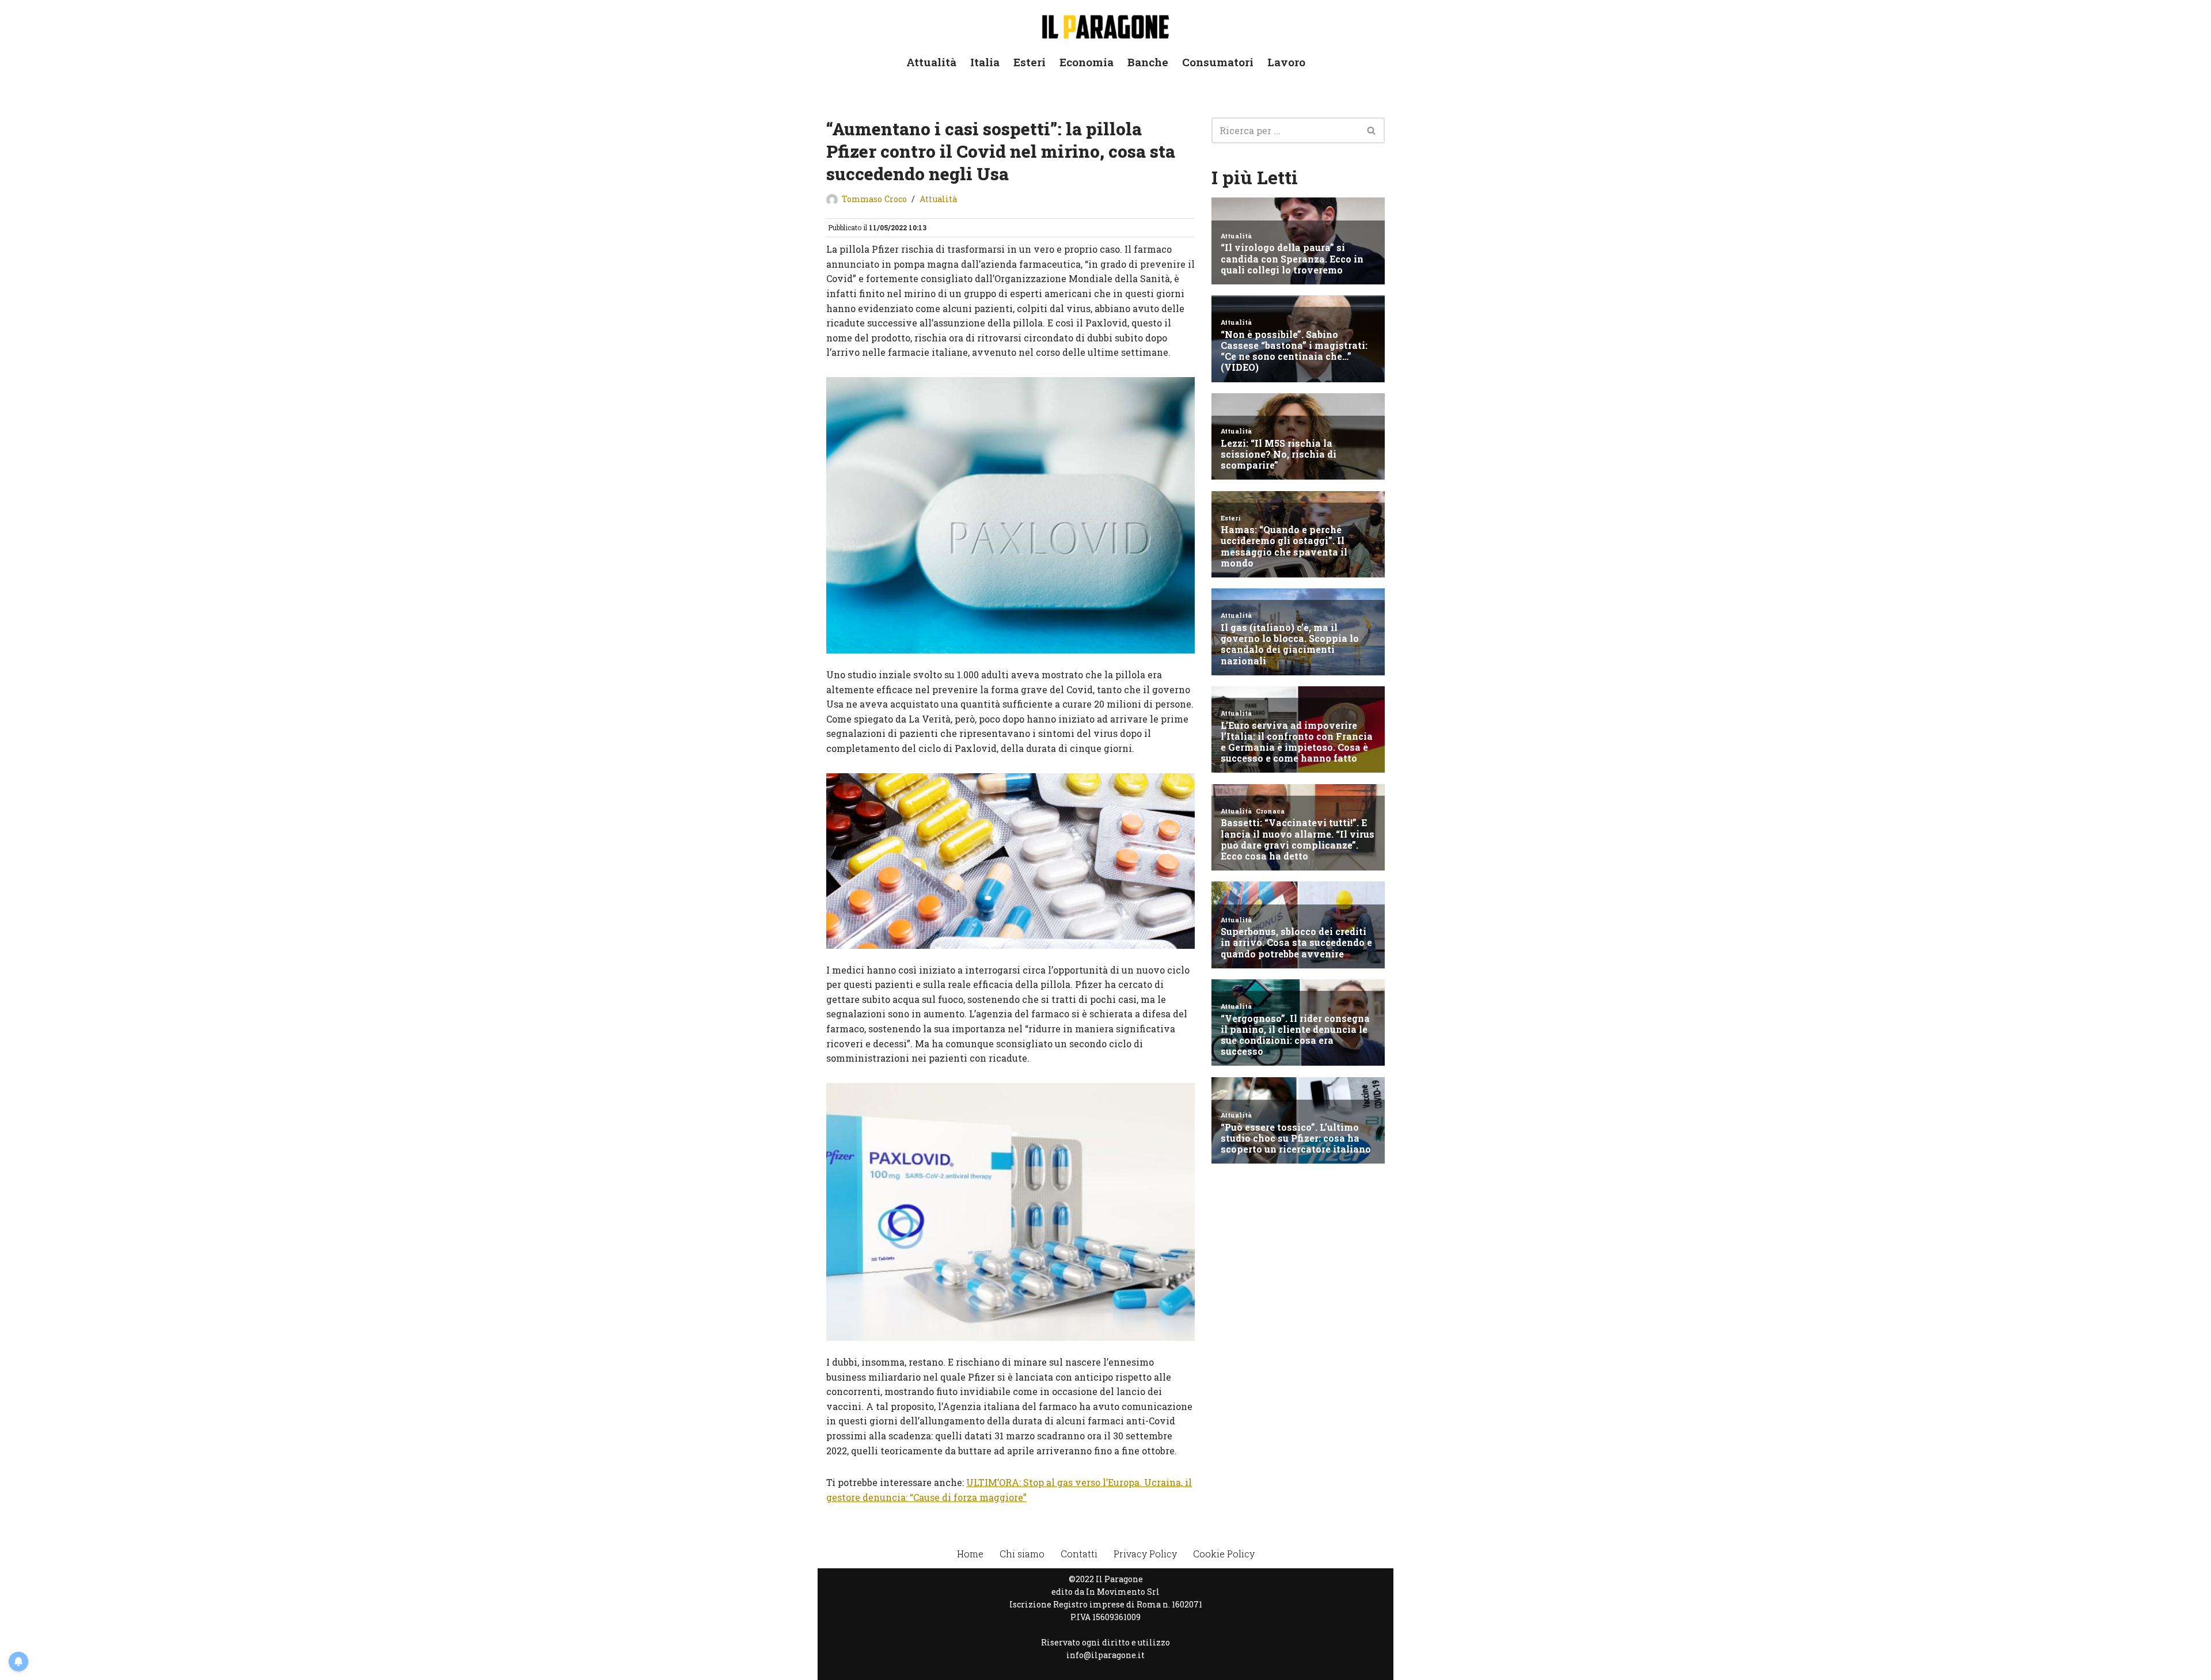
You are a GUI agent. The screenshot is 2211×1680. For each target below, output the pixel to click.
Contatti (1079, 1554)
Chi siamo (1022, 1554)
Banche (1148, 62)
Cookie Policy (1224, 1554)
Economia (1086, 62)
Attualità (931, 62)
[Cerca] (1372, 130)
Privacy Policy (1145, 1554)
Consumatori (1218, 62)
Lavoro (1286, 62)
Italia (985, 62)
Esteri (1029, 62)
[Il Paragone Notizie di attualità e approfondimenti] (1105, 24)
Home (970, 1554)
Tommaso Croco (874, 199)
